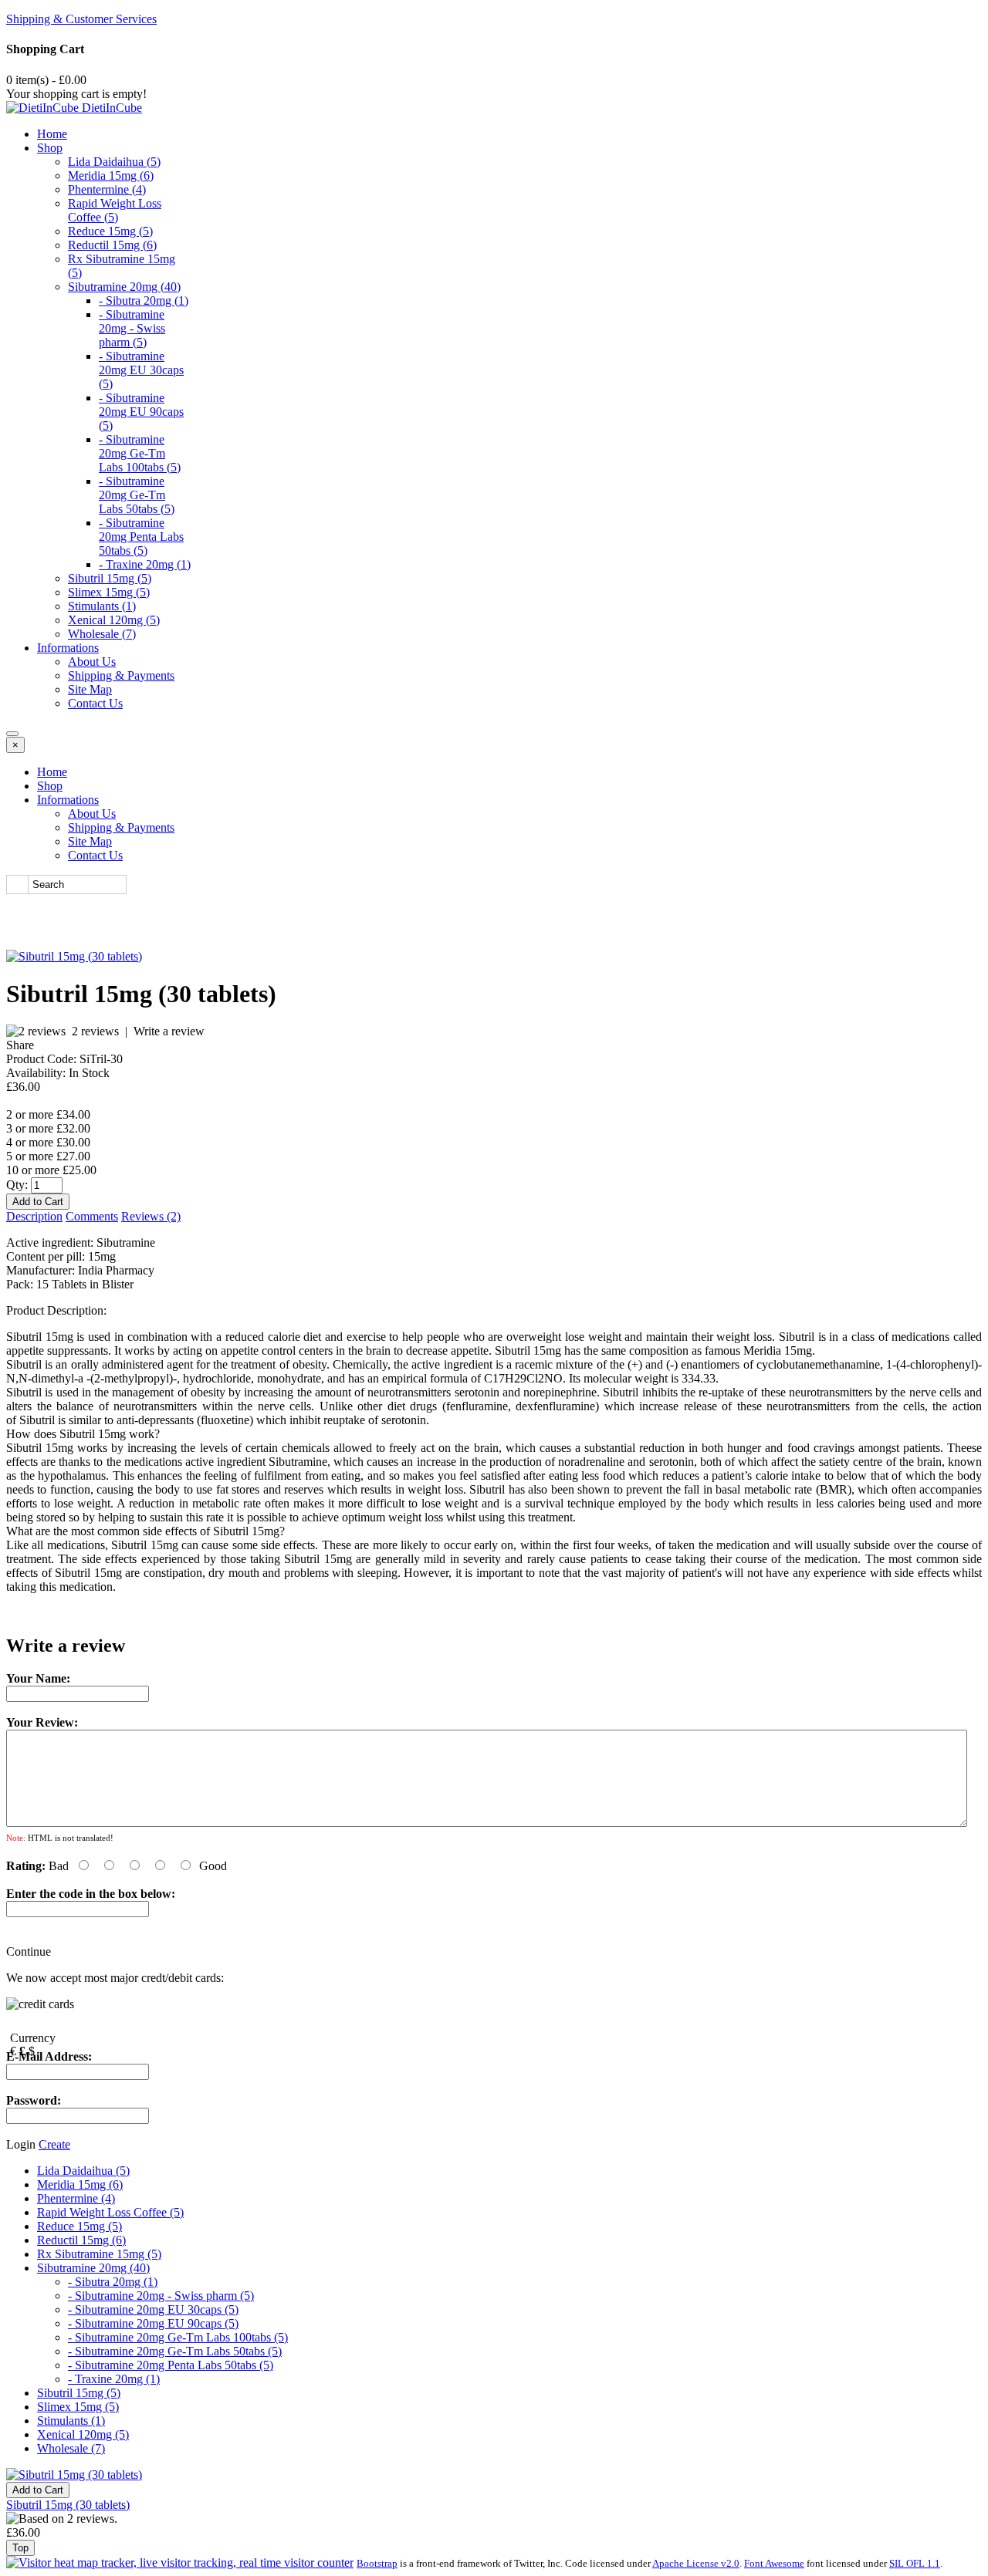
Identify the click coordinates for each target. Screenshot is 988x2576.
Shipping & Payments (121, 675)
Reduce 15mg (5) (110, 231)
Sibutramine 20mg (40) (124, 287)
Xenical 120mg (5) (114, 620)
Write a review (169, 1031)
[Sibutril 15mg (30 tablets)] (74, 956)
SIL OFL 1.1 (915, 2563)
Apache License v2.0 (696, 2563)
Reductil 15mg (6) (112, 245)
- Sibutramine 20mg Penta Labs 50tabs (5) (141, 537)
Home (52, 134)
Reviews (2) (151, 1216)
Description (34, 1216)
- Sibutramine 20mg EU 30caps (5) (141, 370)
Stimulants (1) (102, 606)
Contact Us (95, 703)
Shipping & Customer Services (81, 19)
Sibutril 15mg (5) (110, 578)
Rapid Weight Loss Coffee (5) (115, 210)
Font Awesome (774, 2563)
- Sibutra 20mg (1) (144, 300)
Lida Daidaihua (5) (114, 162)
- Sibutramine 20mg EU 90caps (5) (141, 412)
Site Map (90, 689)
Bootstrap (377, 2563)
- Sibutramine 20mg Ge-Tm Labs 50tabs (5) (137, 495)
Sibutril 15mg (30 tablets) (68, 2505)
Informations (68, 648)
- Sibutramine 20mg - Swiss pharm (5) (132, 328)
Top (20, 2548)
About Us (92, 662)
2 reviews (95, 1031)
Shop (50, 148)
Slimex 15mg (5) (109, 592)
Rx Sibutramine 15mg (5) (99, 2254)
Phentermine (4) (107, 189)
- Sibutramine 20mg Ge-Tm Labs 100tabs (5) (140, 453)
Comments (92, 1216)
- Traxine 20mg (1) (145, 564)
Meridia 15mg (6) (111, 176)
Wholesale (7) (102, 634)
